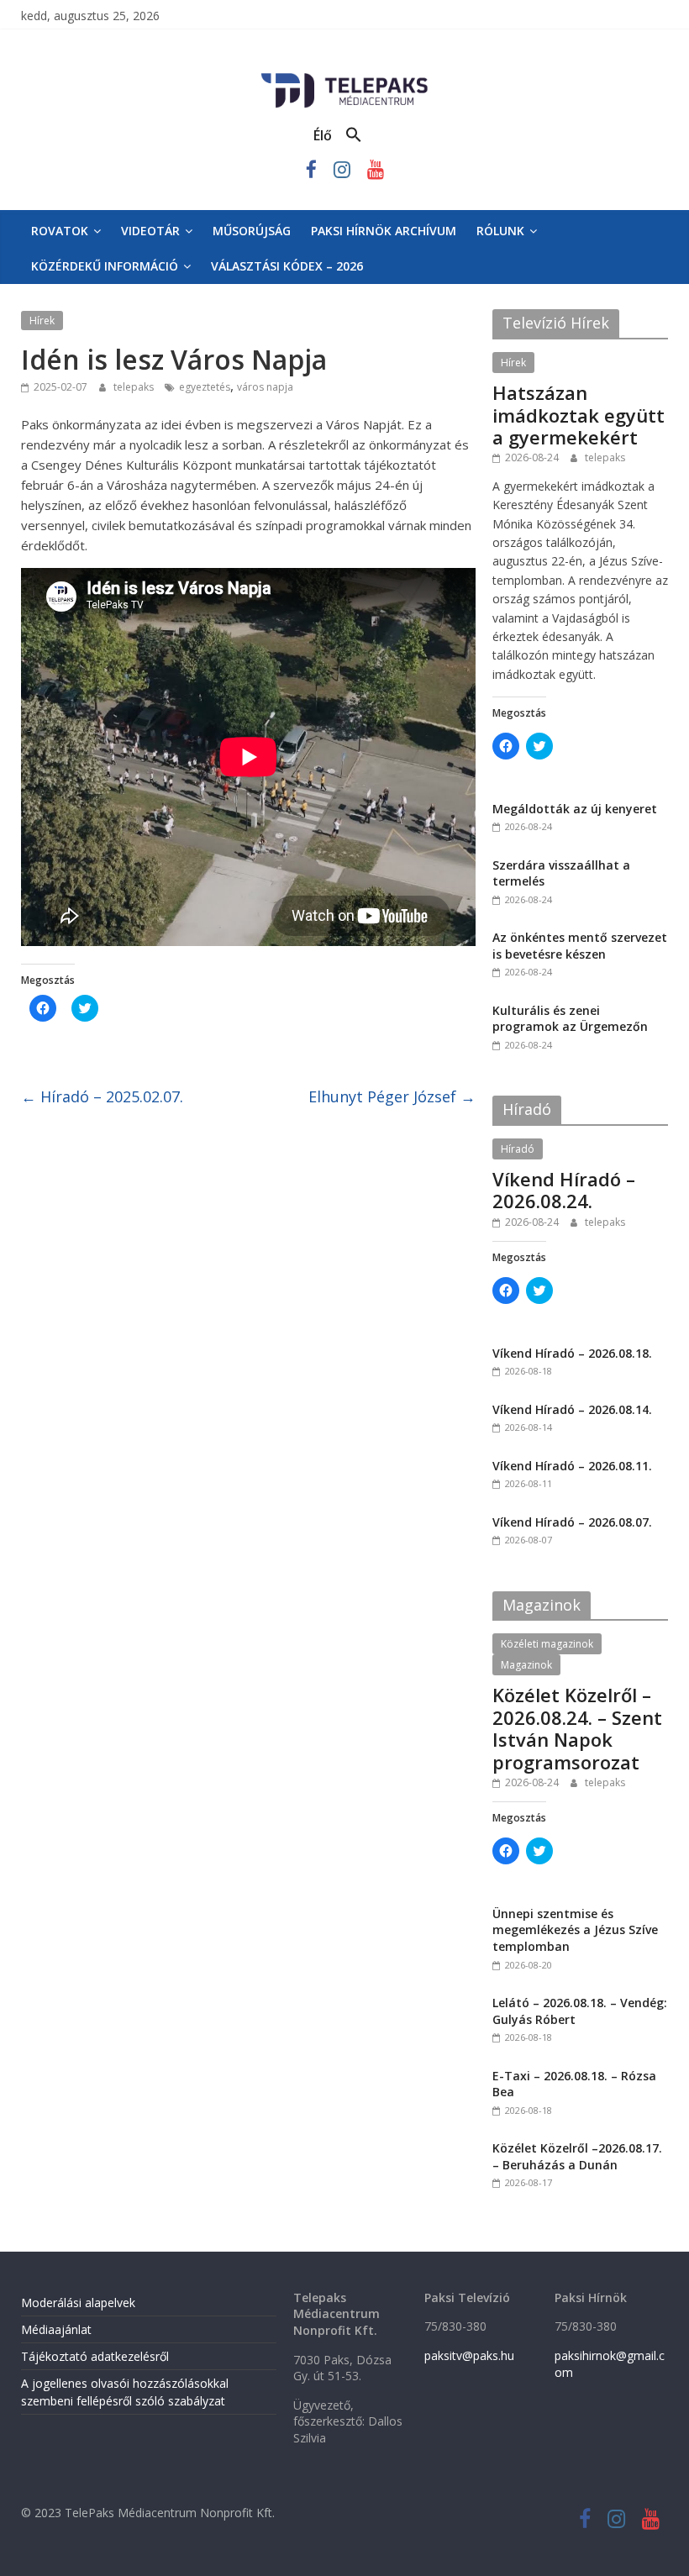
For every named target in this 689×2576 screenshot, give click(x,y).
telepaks (135, 387)
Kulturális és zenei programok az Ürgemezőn (570, 1019)
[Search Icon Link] (354, 135)
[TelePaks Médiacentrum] (344, 76)
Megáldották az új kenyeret (575, 809)
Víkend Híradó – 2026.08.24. (564, 1190)
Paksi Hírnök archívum (384, 231)
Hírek (42, 321)
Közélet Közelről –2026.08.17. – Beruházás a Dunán (577, 2156)
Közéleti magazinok (547, 1644)
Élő (323, 135)
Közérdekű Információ (105, 266)
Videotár (150, 231)
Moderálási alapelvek (78, 2303)
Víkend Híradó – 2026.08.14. (572, 1409)
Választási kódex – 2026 (287, 266)
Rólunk (500, 231)
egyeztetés (205, 387)
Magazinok (526, 1665)
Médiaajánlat (56, 2329)
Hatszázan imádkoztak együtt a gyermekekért (579, 415)
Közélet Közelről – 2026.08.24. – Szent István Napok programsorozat (577, 1728)
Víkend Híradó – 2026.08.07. (572, 1522)
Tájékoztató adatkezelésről (95, 2356)
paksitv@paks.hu (469, 2355)
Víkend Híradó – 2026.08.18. (572, 1353)
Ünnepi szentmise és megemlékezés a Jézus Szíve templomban (575, 1930)
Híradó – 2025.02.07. (102, 1096)
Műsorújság (252, 231)
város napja (265, 387)
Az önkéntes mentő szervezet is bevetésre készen (580, 946)
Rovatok (60, 231)
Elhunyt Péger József (392, 1096)
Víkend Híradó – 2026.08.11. (572, 1466)
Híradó (518, 1149)
